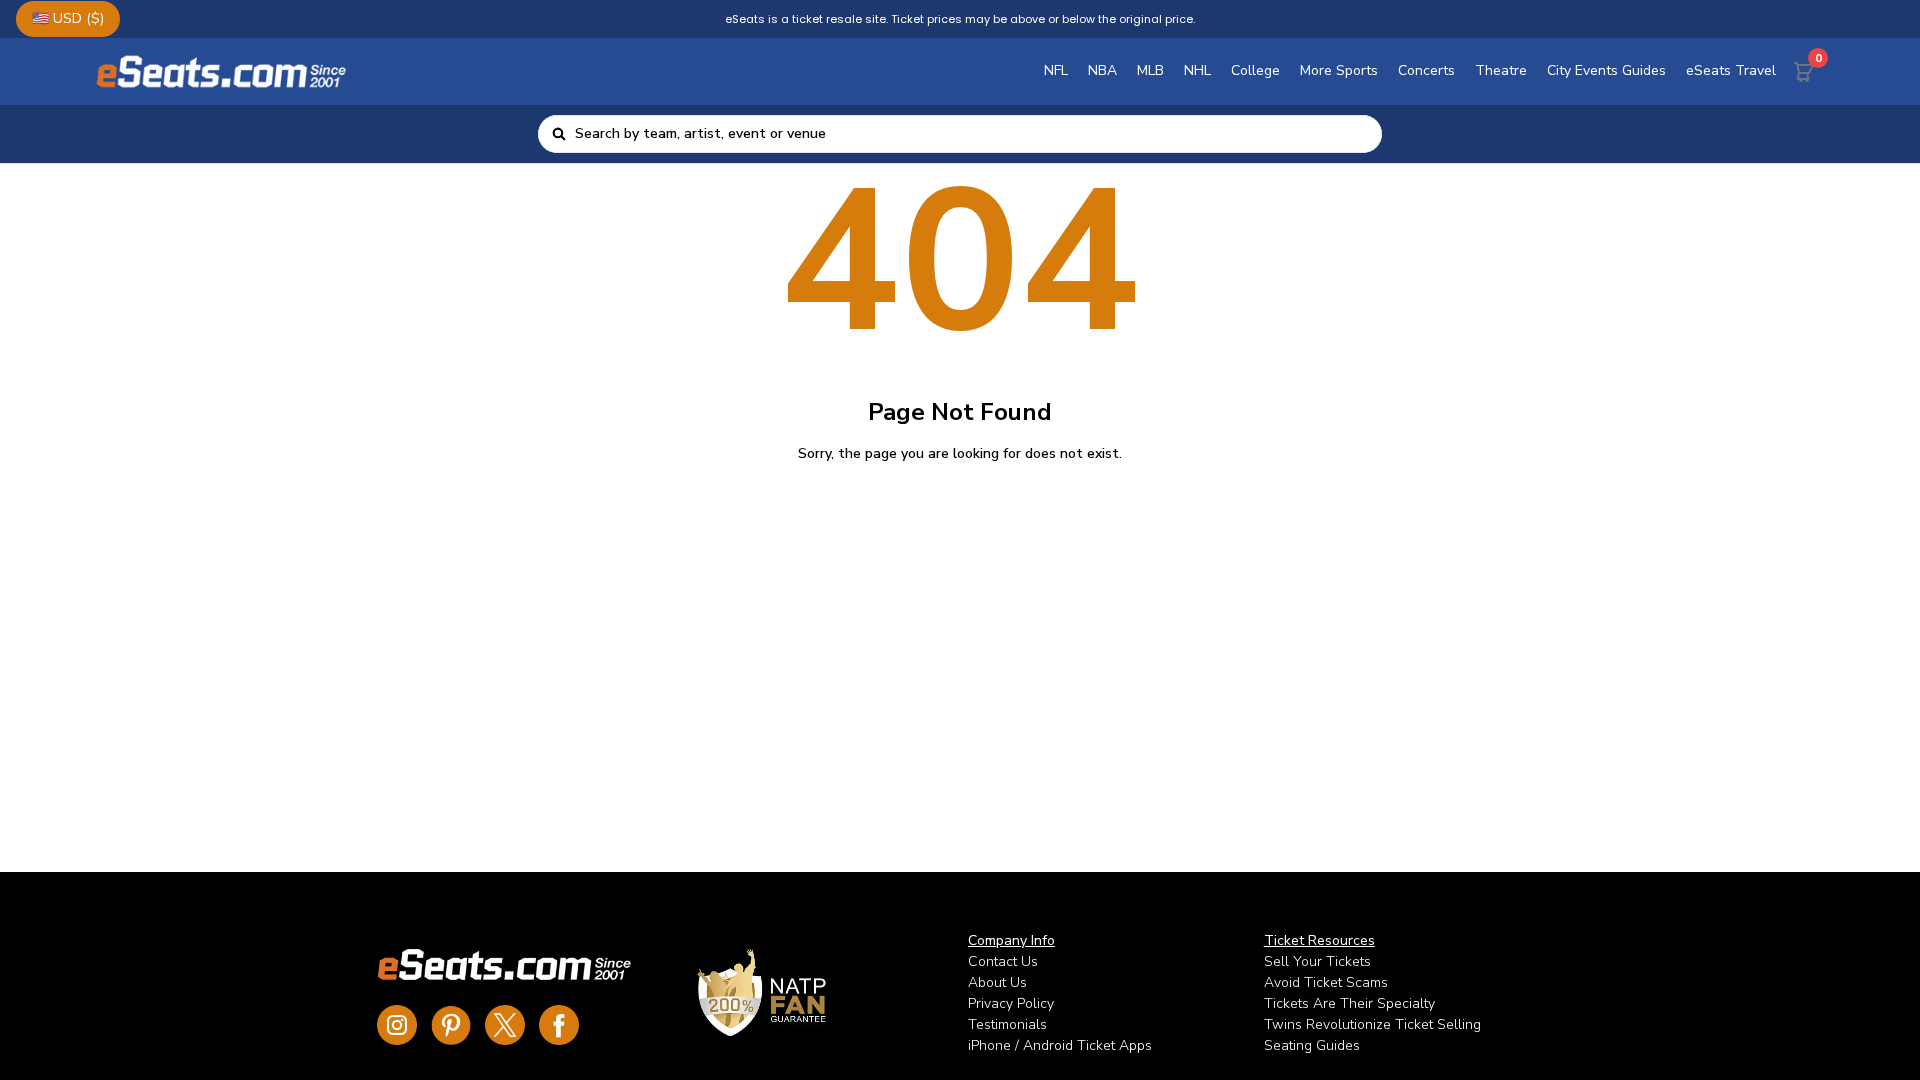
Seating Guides (1312, 1045)
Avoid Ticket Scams (1326, 982)
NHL (1197, 70)
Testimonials (1007, 1024)
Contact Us (1003, 961)
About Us (997, 982)
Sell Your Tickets (1317, 961)
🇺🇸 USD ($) (68, 18)
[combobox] (972, 134)
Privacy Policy (1011, 1003)
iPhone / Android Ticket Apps (1060, 1045)
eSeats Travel (1731, 70)
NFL (1056, 70)
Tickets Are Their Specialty (1349, 1003)
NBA (1102, 70)
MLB (1150, 70)
